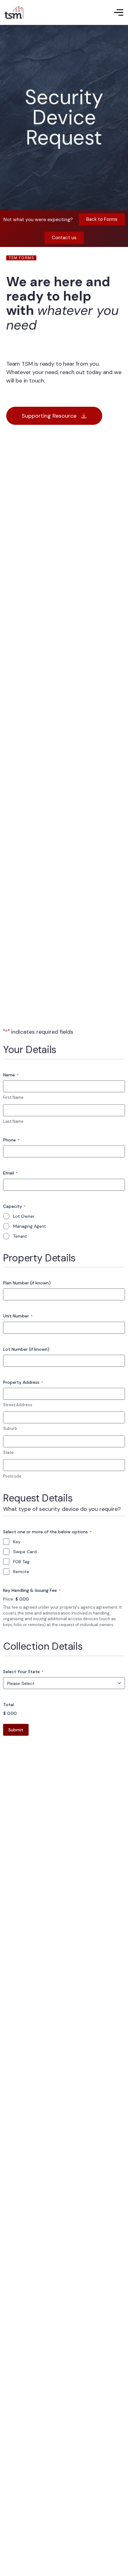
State (8, 1452)
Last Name (13, 1121)
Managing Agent (30, 1226)
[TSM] (14, 12)
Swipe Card (25, 1552)
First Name (13, 1097)
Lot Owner (24, 1216)
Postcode (12, 1476)
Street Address (18, 1405)
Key (17, 1542)
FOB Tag (21, 1562)
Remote (21, 1572)
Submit (16, 1730)
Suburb (10, 1428)
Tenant (20, 1236)
